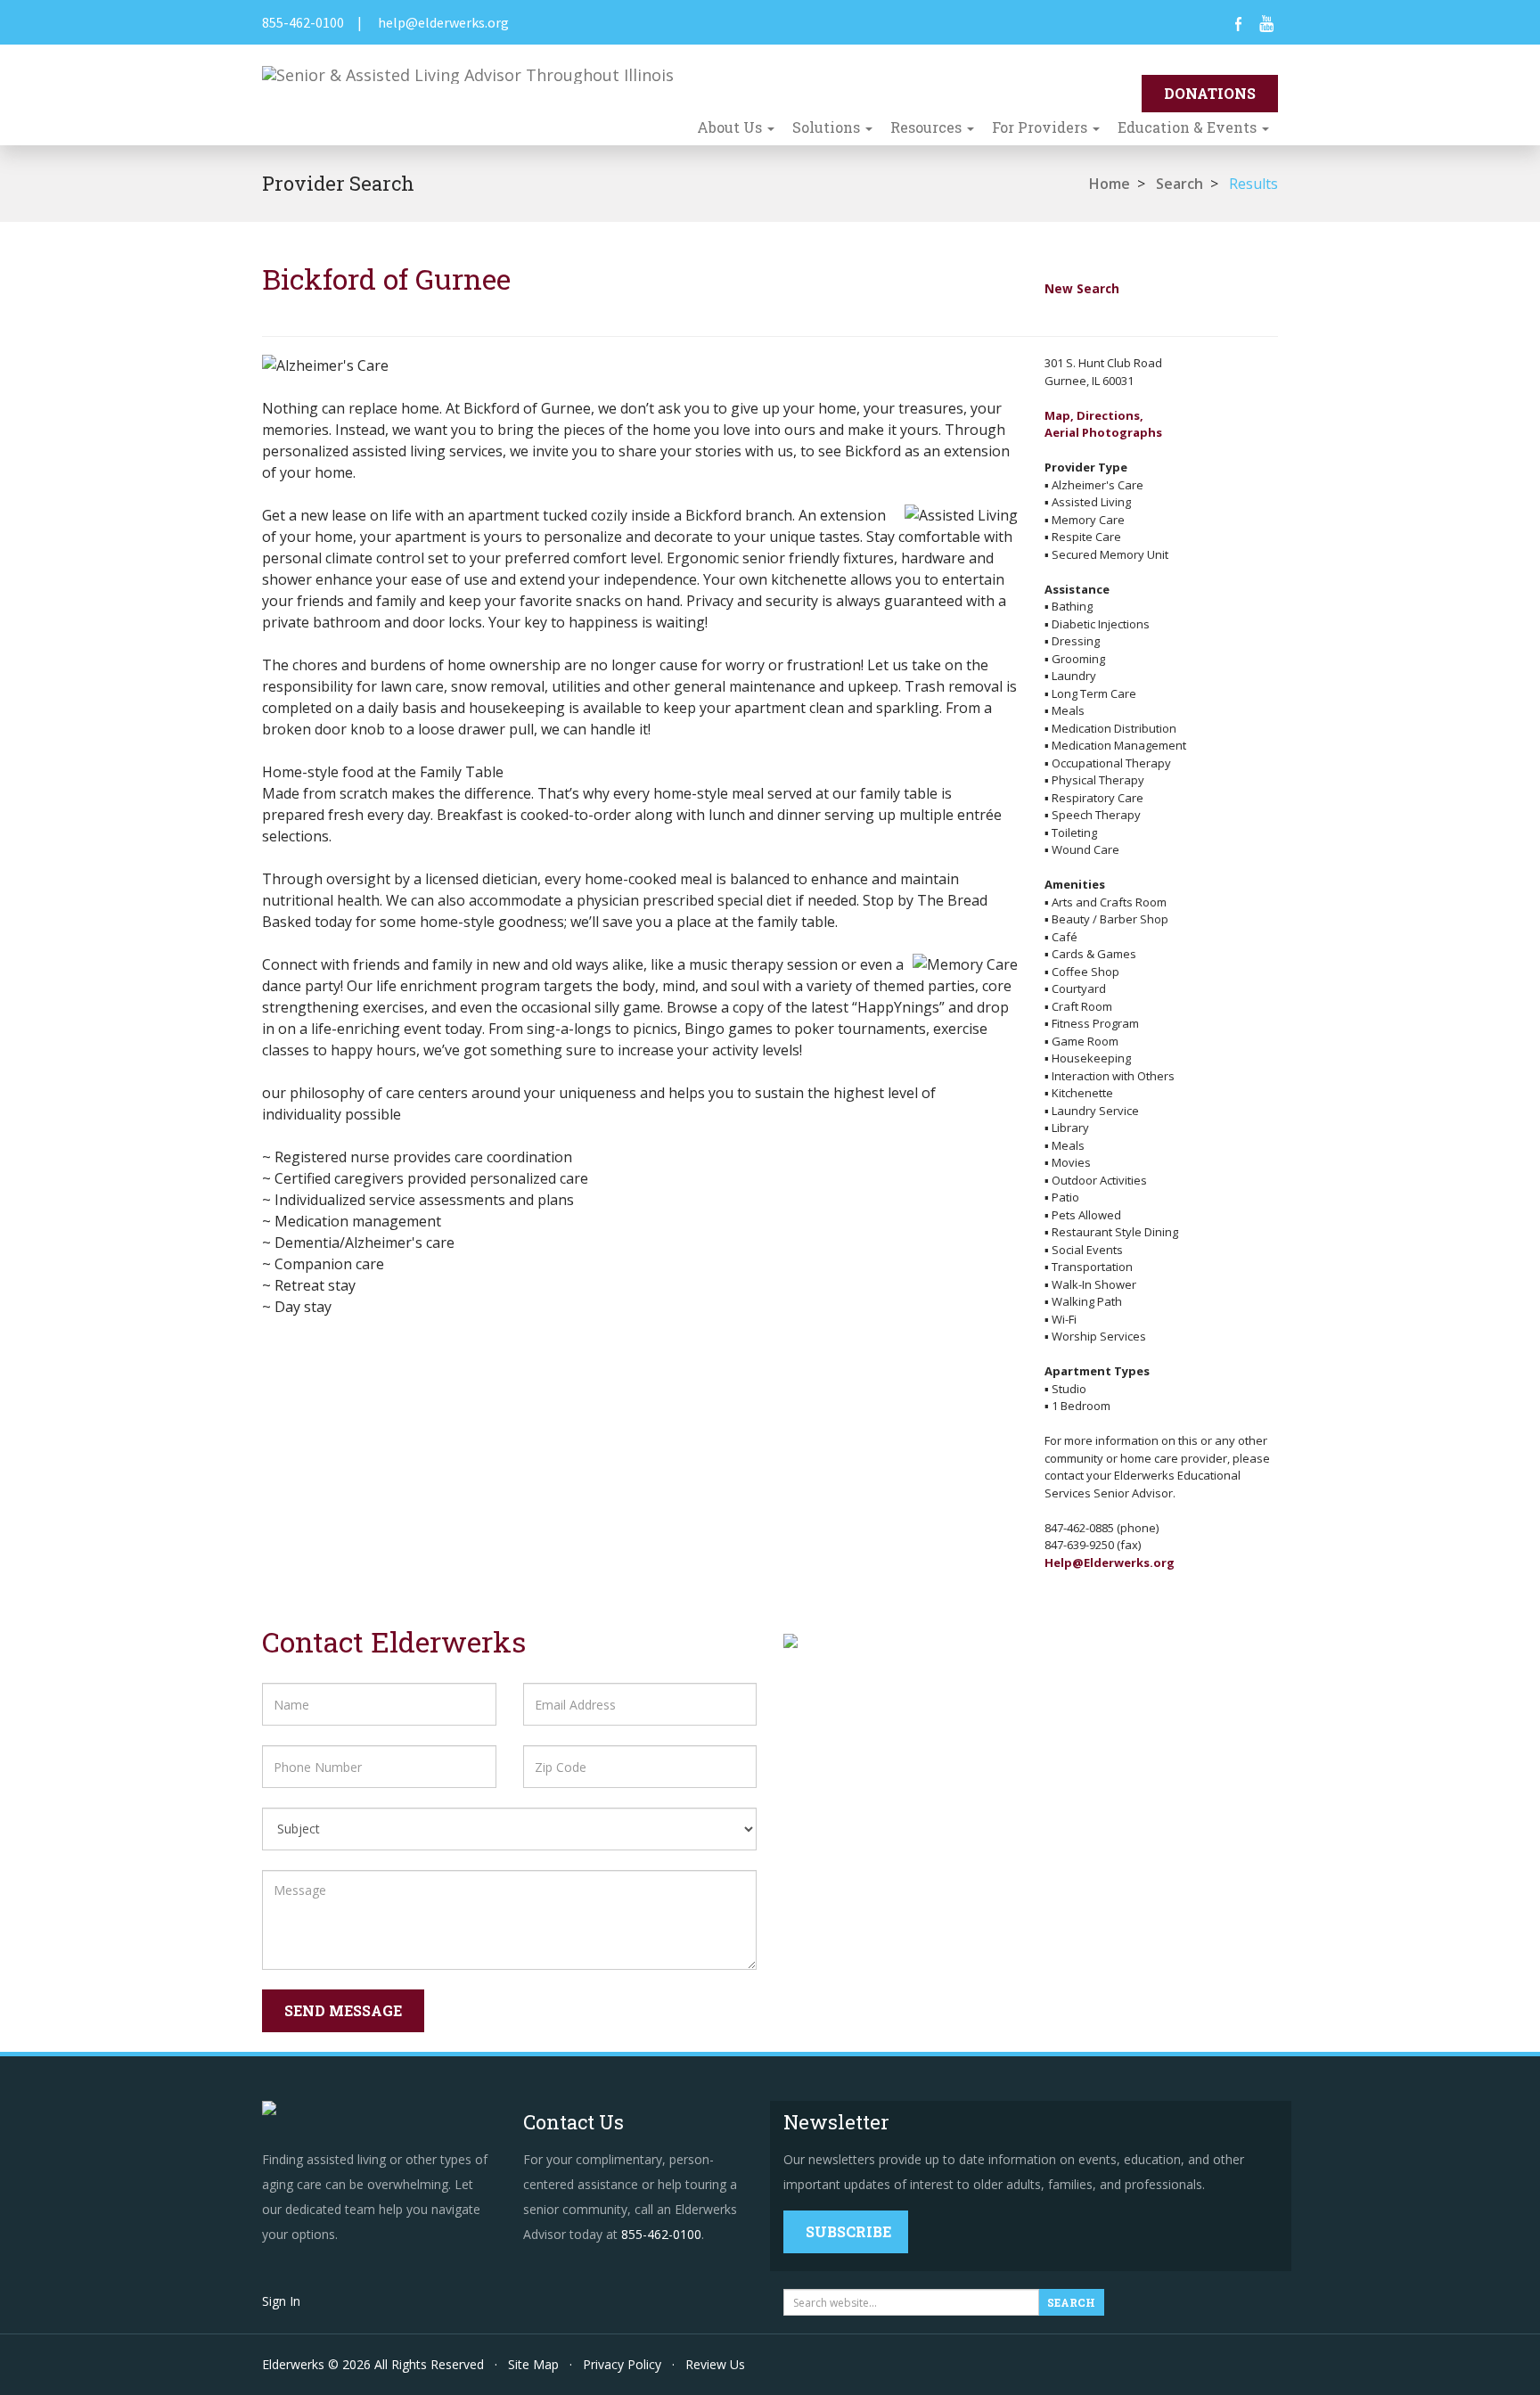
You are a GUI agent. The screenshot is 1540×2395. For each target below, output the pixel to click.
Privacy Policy (622, 2364)
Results (1253, 184)
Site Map (533, 2364)
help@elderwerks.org (443, 22)
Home (1110, 184)
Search (1180, 184)
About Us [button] (731, 127)
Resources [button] (928, 127)
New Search (1082, 288)
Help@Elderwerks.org (1110, 1562)
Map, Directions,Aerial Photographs (1103, 424)
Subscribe (848, 2231)
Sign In (281, 2301)
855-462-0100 (303, 22)
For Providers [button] (1041, 127)
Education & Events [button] (1189, 127)
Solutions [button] (828, 127)
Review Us (715, 2364)
